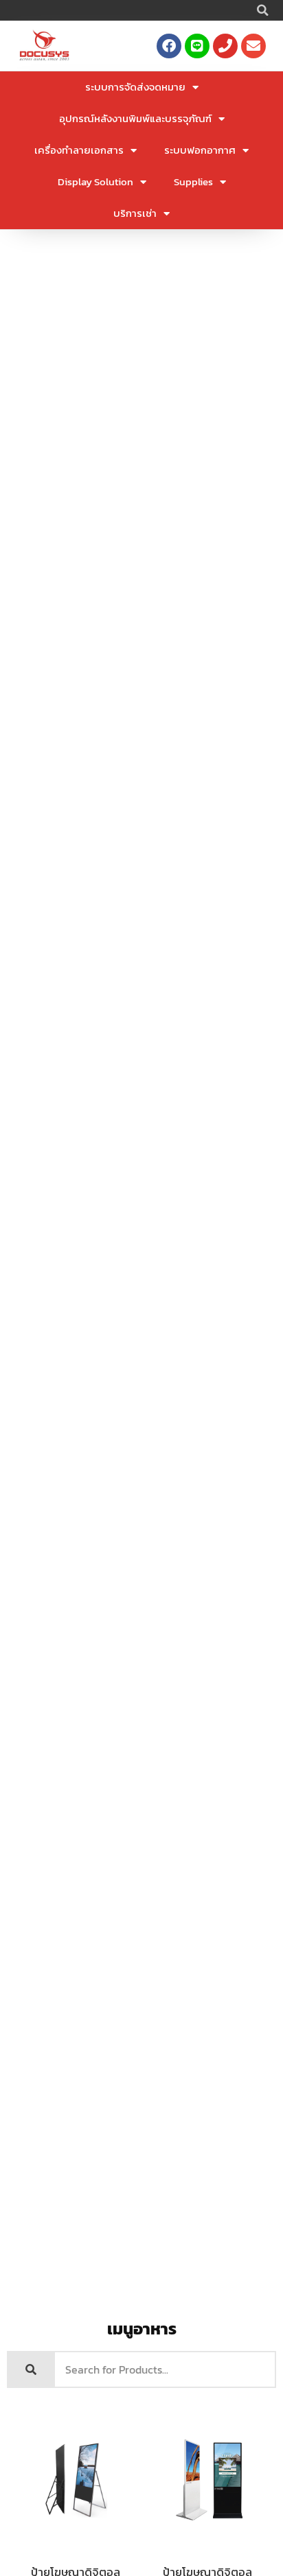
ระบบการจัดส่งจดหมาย (135, 87)
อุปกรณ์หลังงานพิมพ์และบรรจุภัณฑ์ (135, 118)
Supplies (193, 182)
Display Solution (95, 182)
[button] (262, 10)
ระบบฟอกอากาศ (200, 150)
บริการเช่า (135, 213)
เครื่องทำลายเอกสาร (79, 150)
